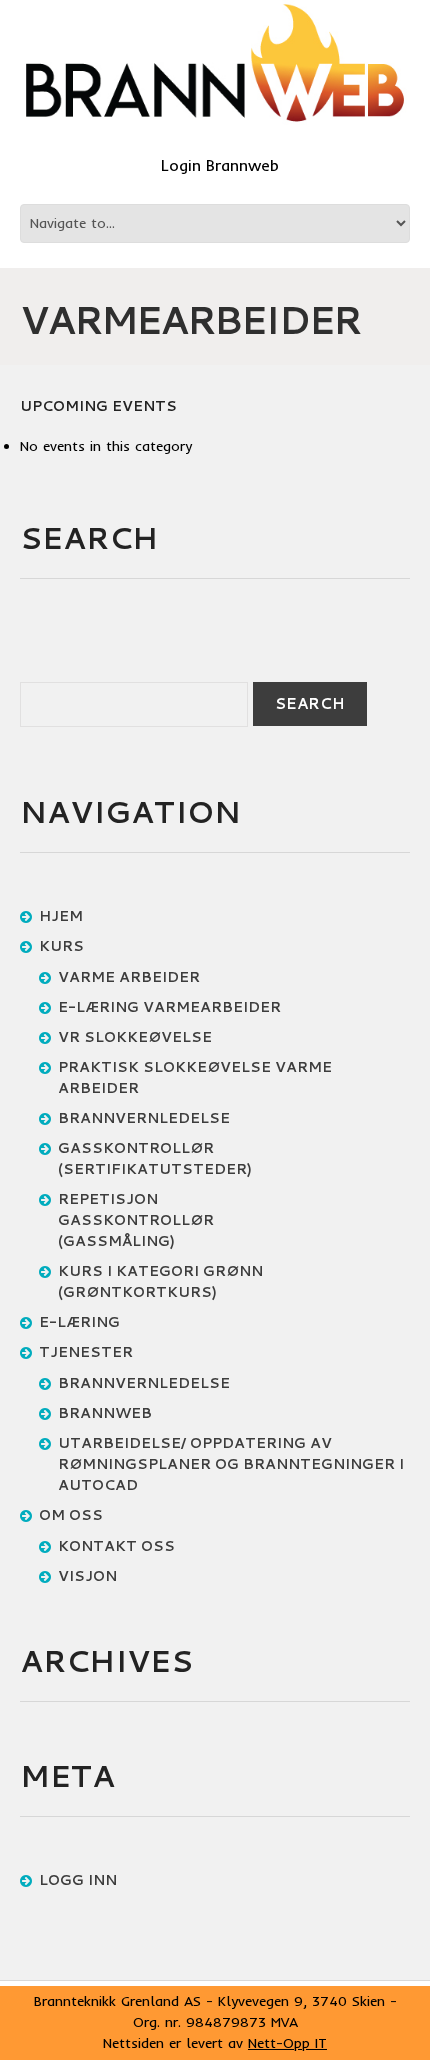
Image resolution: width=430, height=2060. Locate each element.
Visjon (87, 1576)
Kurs (61, 946)
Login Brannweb (220, 165)
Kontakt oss (116, 1546)
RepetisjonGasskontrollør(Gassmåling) (136, 1220)
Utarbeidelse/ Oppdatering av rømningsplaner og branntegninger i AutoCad (231, 1464)
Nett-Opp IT (287, 2043)
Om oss (71, 1515)
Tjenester (86, 1352)
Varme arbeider (129, 977)
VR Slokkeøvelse (135, 1037)
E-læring (79, 1322)
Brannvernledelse (144, 1118)
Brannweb (105, 1413)
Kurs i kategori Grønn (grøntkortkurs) (160, 1281)
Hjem (61, 916)
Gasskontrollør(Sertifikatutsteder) (155, 1158)
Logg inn (78, 1880)
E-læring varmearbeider (169, 1007)
